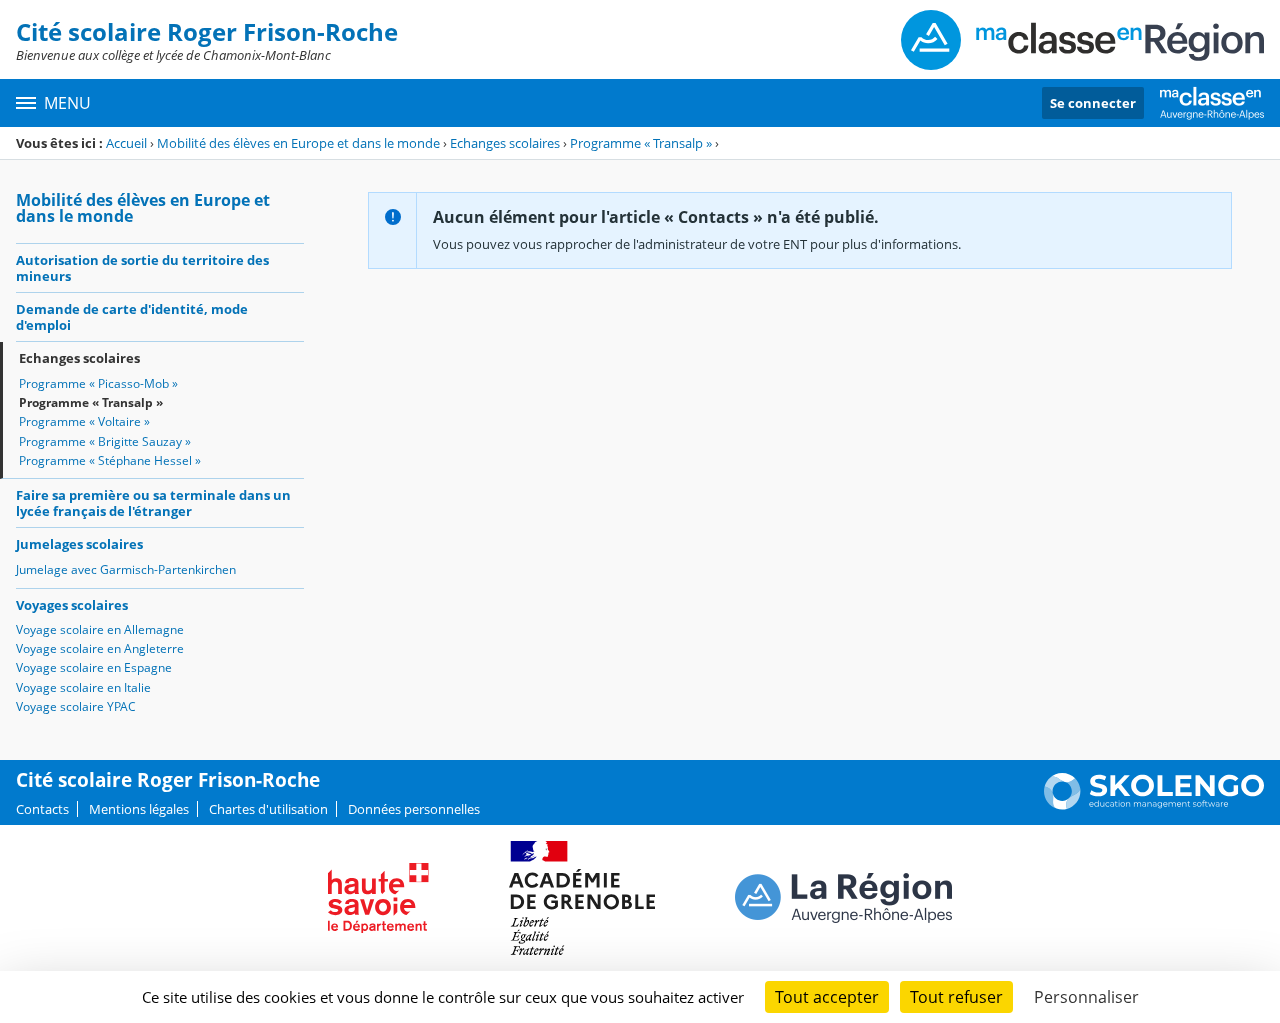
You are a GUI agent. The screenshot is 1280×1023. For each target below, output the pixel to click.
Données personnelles (414, 809)
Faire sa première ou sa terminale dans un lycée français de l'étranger (153, 503)
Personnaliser (1086, 997)
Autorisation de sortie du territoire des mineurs (142, 268)
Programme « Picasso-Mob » (98, 383)
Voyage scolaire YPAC (76, 706)
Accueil (126, 143)
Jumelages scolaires (79, 544)
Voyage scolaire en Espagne (94, 667)
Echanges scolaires (505, 143)
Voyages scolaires (72, 605)
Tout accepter (827, 997)
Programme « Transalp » (641, 143)
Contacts (42, 809)
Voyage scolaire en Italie (83, 687)
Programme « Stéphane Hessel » (110, 460)
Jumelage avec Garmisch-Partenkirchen (126, 569)
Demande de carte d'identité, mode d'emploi (132, 317)
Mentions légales (139, 809)
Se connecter (1093, 103)
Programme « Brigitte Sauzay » (105, 441)
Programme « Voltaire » (84, 421)
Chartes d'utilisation (268, 809)
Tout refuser (956, 997)
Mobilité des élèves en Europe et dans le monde (298, 143)
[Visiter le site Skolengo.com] (1154, 805)
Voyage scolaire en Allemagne (100, 629)
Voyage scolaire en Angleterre (100, 648)
